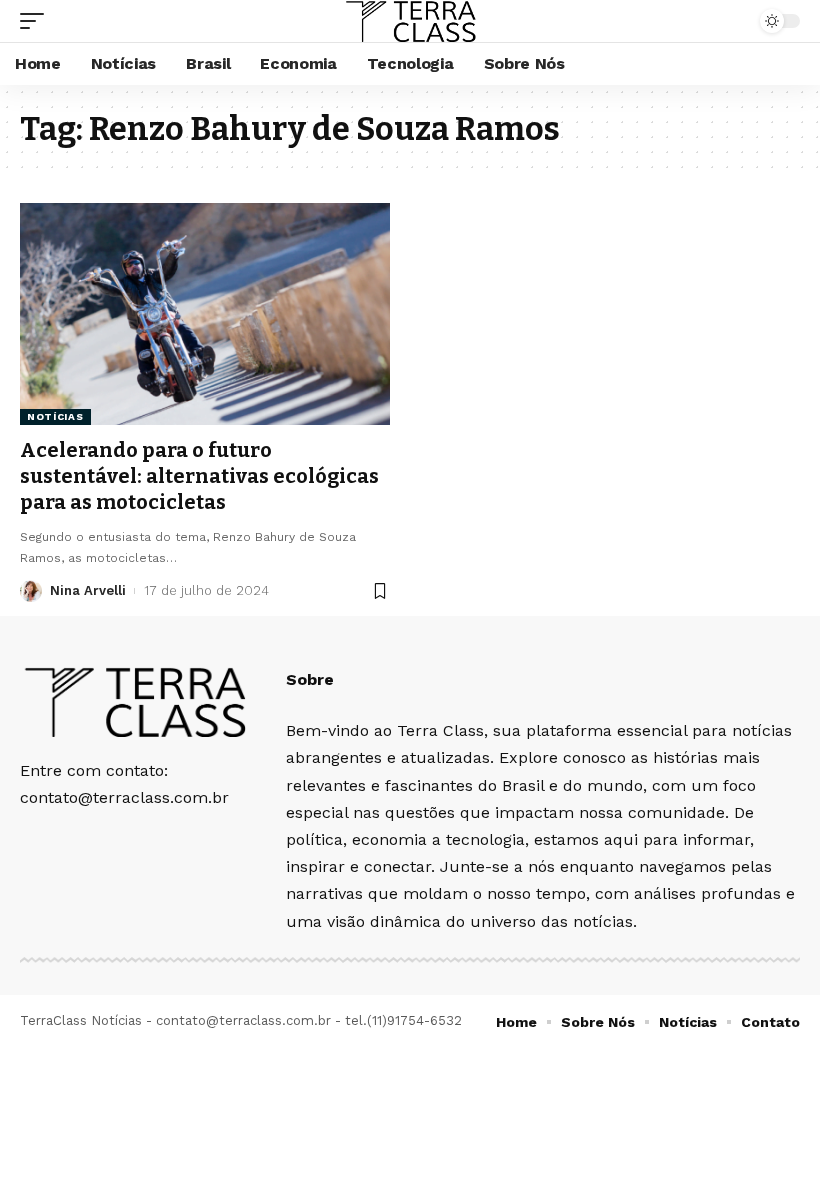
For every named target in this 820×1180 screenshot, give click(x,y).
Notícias (55, 416)
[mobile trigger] (37, 21)
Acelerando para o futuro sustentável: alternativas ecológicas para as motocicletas (199, 476)
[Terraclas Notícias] (409, 21)
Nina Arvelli (88, 590)
